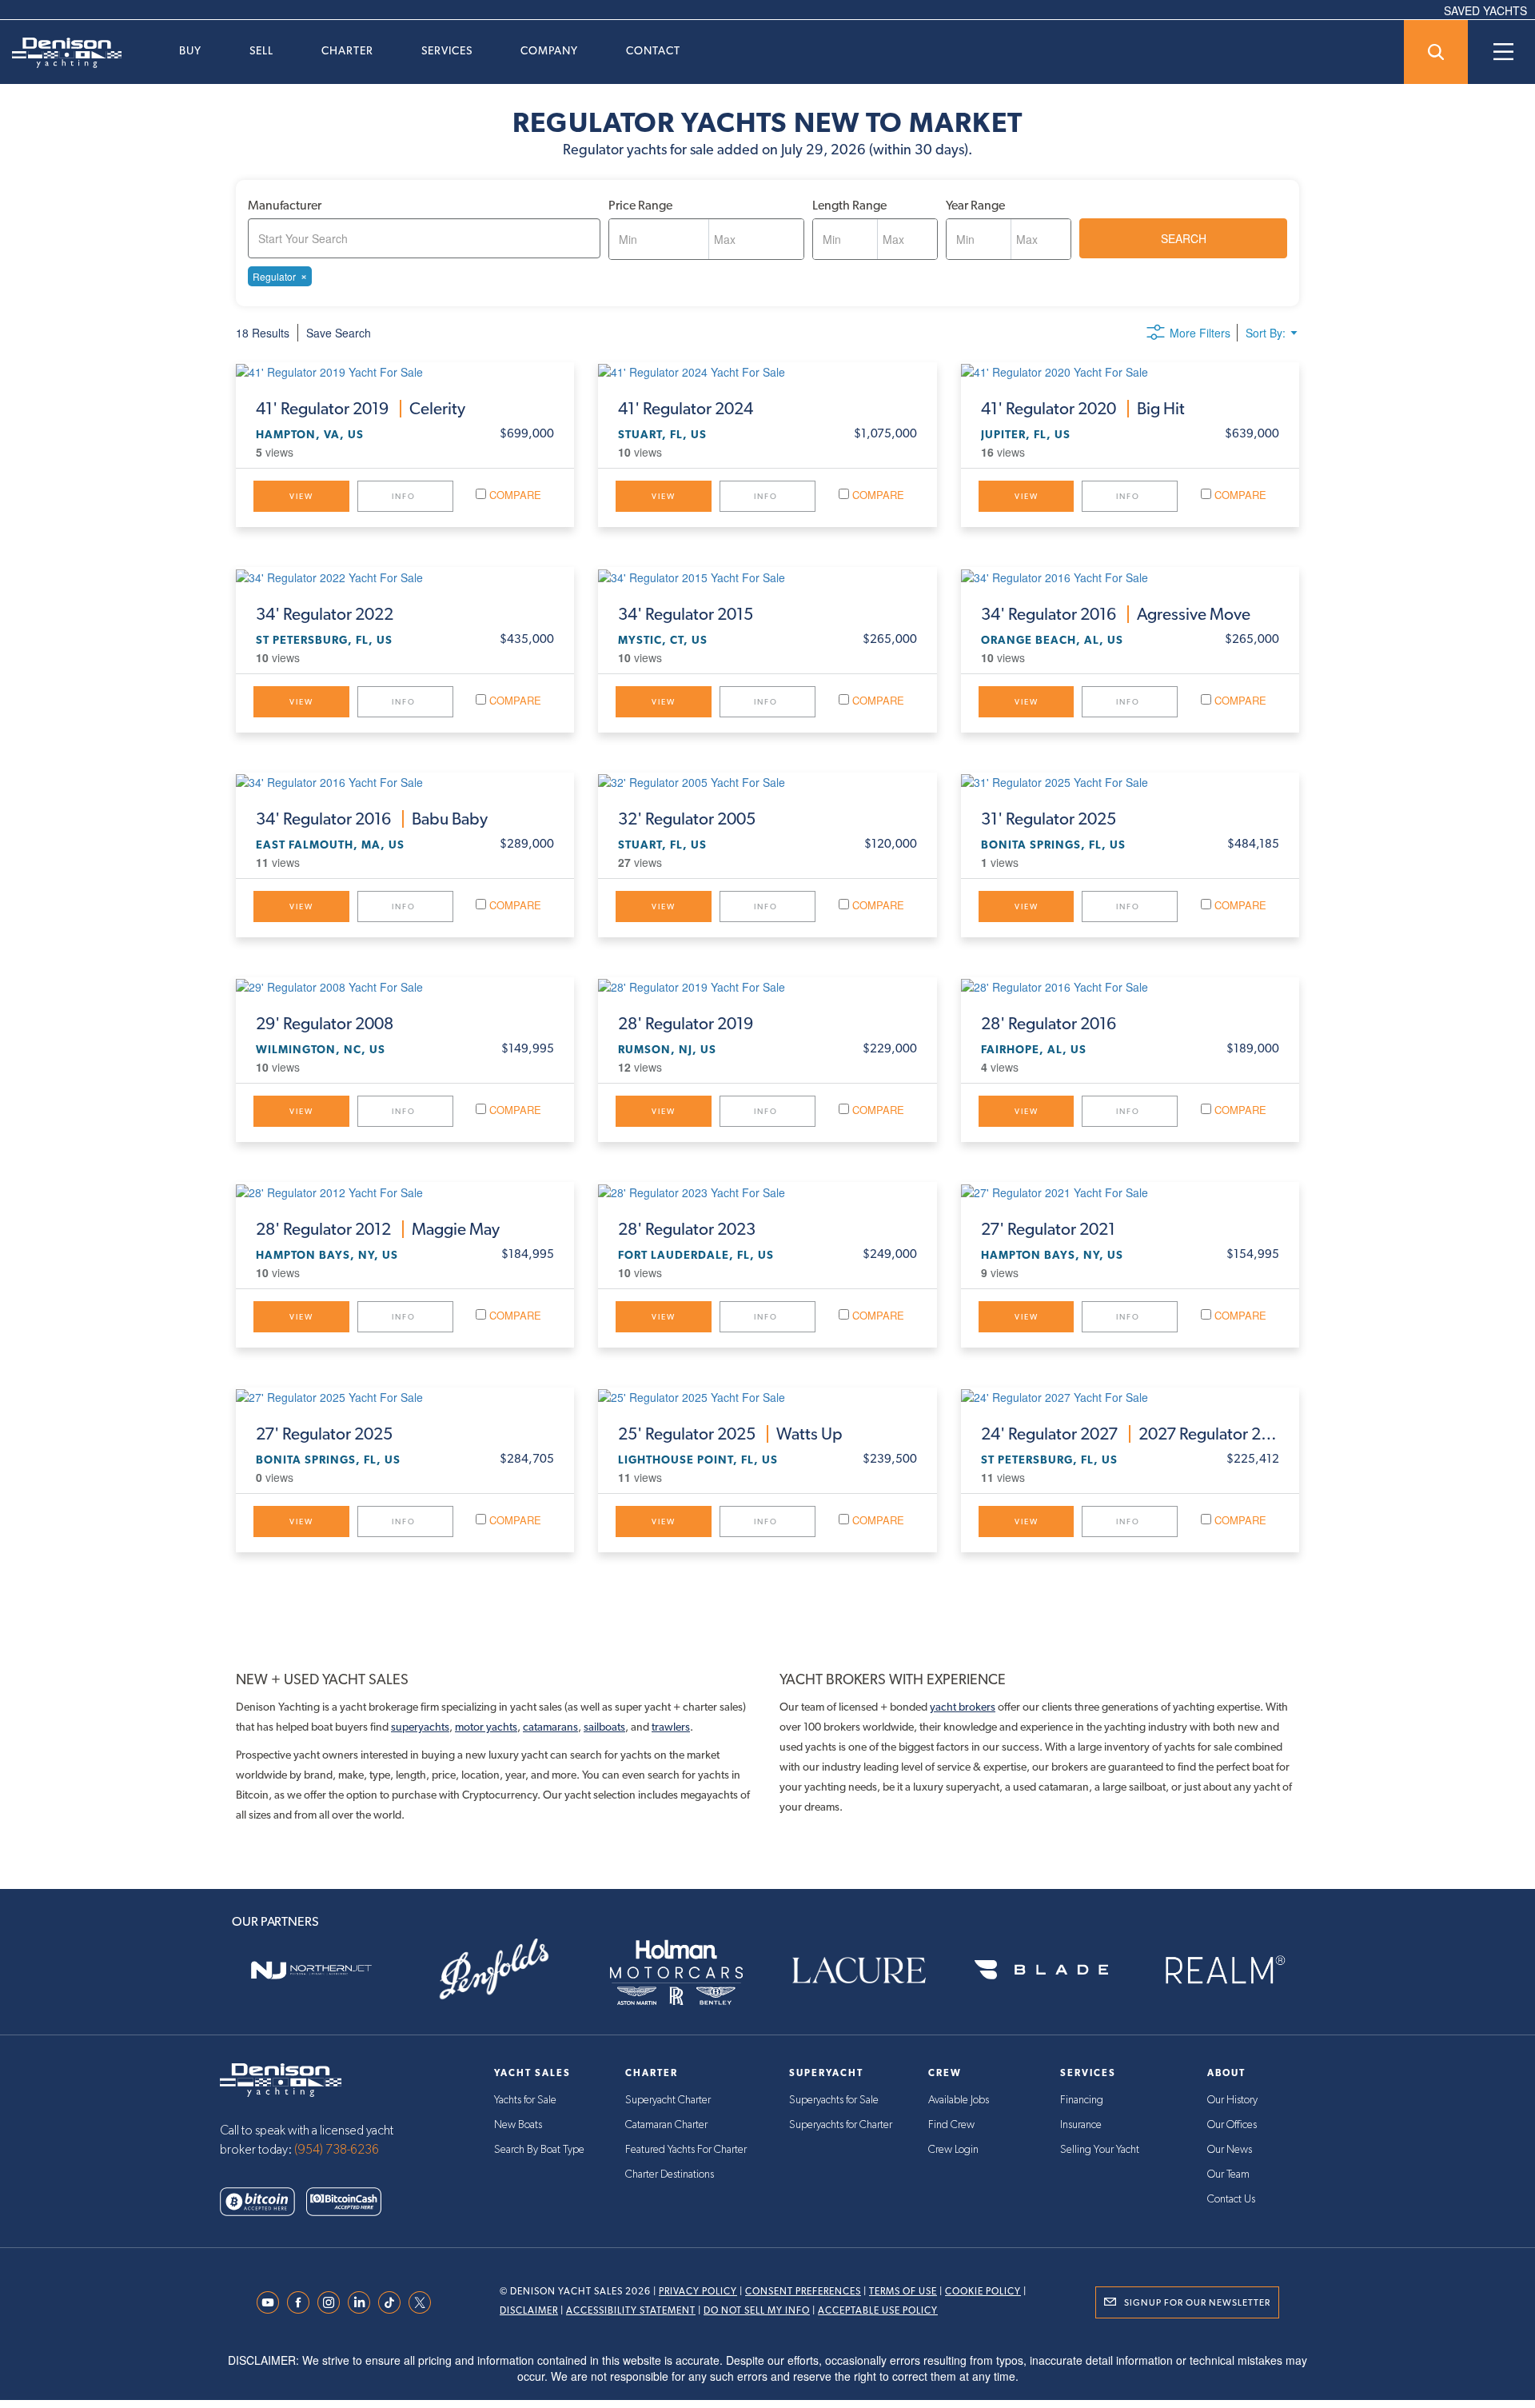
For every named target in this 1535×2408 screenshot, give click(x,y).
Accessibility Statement (631, 2310)
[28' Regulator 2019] (767, 986)
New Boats (518, 2125)
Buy (190, 50)
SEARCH (1184, 238)
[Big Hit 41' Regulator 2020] (1130, 371)
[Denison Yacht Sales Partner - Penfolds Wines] (493, 1970)
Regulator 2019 (361, 409)
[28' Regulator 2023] (767, 1191)
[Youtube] (272, 2302)
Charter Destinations (670, 2174)
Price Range (640, 205)
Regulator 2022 (325, 614)
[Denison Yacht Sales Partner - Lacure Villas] (859, 1970)
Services (447, 50)
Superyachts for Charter (841, 2125)
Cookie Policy (983, 2291)
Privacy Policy (698, 2291)
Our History (1232, 2100)
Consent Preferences (803, 2291)
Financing (1082, 2100)
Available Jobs (959, 2100)
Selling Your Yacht (1100, 2150)
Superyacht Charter (668, 2100)
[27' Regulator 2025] (405, 1396)
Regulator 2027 (1130, 1434)
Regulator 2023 (687, 1229)
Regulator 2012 (378, 1229)
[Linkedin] (363, 2302)
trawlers (671, 1727)
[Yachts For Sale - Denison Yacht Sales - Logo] (61, 53)
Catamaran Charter (666, 2125)
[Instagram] (333, 2302)
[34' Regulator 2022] (405, 576)
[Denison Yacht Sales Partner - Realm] (1224, 1970)
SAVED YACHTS (1485, 10)
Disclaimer (529, 2310)
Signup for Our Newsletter (1197, 2302)
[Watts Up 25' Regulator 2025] (767, 1396)
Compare (514, 495)
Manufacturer (285, 205)
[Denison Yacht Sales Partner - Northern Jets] (311, 1970)
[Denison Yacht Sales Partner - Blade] (1041, 1970)
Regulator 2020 (1083, 409)
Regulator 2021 (1048, 1229)
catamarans (550, 1727)
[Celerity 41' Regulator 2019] (405, 371)
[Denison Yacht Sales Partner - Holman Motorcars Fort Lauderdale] (676, 1970)
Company (549, 50)
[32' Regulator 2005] (767, 781)
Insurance (1081, 2125)
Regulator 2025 (1049, 819)
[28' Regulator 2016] (1130, 986)
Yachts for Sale (525, 2100)
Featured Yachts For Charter (686, 2150)
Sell (261, 50)
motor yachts (486, 1727)
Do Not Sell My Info (757, 2310)
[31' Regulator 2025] (1130, 781)
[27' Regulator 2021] (1130, 1191)
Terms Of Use (903, 2291)
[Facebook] (302, 2302)
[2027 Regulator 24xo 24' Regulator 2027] (1130, 1396)
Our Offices (1232, 2125)
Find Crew (951, 2125)
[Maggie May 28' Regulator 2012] (405, 1191)
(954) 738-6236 (337, 2150)
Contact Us (1231, 2199)
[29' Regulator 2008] (405, 986)
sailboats (604, 1727)
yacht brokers (963, 1707)
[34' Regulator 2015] (767, 576)
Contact (653, 50)
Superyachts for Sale (834, 2100)
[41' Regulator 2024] (767, 371)
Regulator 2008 (325, 1024)
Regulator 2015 (686, 614)
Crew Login (953, 2150)
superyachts (420, 1727)
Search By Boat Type (539, 2150)
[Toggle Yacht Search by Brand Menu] (1436, 52)
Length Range (849, 205)
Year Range (975, 205)
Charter (347, 50)
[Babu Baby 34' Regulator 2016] (405, 781)
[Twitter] (424, 2302)
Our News (1230, 2150)
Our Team (1228, 2174)
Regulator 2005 (687, 819)
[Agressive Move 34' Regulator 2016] (1130, 576)
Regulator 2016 (1116, 614)
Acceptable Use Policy (878, 2310)
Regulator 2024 (686, 409)
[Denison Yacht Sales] (281, 2079)
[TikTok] (393, 2302)
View (301, 496)
